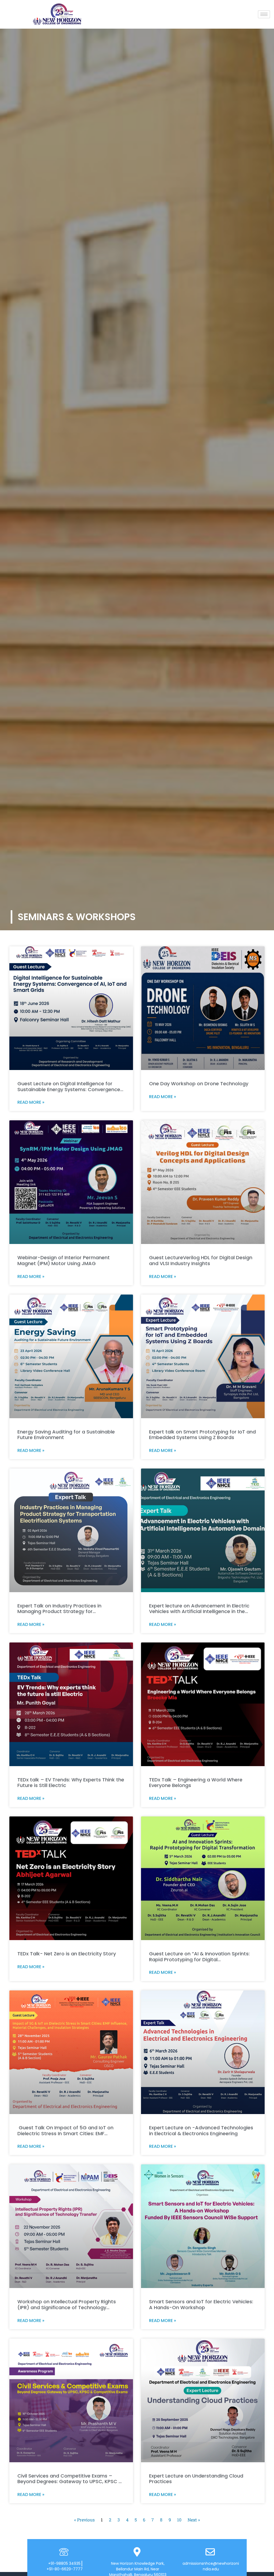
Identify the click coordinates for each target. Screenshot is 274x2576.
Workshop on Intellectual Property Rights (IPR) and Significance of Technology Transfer (67, 2307)
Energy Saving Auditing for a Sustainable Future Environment (66, 1435)
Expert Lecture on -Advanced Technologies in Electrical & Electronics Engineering (201, 2131)
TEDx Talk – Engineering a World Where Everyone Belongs (196, 1783)
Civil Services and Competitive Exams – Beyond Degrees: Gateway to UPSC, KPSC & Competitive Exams (70, 2482)
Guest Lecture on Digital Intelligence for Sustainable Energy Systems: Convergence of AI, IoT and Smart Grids (69, 1089)
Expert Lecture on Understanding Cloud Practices (196, 2479)
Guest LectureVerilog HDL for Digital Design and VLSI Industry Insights (201, 1260)
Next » (194, 2520)
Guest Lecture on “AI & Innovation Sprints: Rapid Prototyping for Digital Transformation (199, 1959)
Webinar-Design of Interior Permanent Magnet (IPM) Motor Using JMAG (64, 1260)
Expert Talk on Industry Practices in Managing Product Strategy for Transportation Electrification (59, 1611)
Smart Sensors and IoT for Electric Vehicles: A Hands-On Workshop (201, 2304)
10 (179, 2520)
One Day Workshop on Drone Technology (199, 1084)
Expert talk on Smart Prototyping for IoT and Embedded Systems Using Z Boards (202, 1435)
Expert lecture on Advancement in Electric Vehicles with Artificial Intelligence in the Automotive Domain (199, 1611)
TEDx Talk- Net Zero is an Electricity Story (67, 1954)
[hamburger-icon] (264, 14)
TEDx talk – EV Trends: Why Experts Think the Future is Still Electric (71, 1783)
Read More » (31, 1102)
